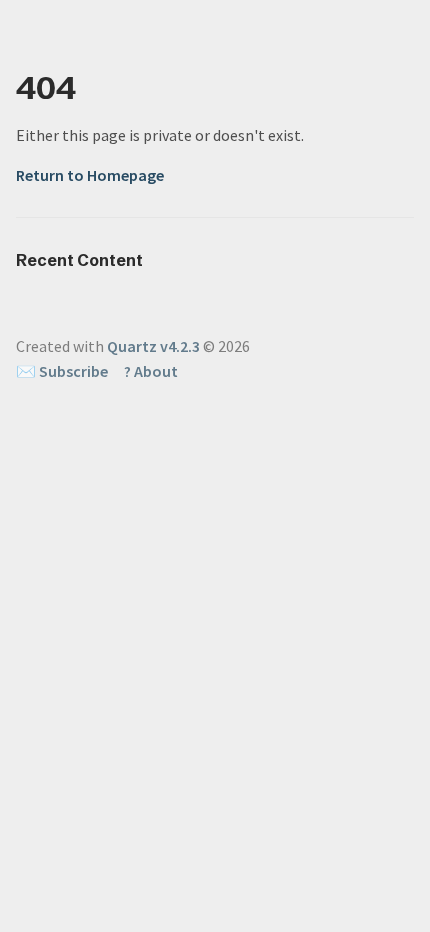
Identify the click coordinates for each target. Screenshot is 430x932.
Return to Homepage (90, 175)
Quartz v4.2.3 (153, 346)
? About (151, 371)
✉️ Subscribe (62, 371)
